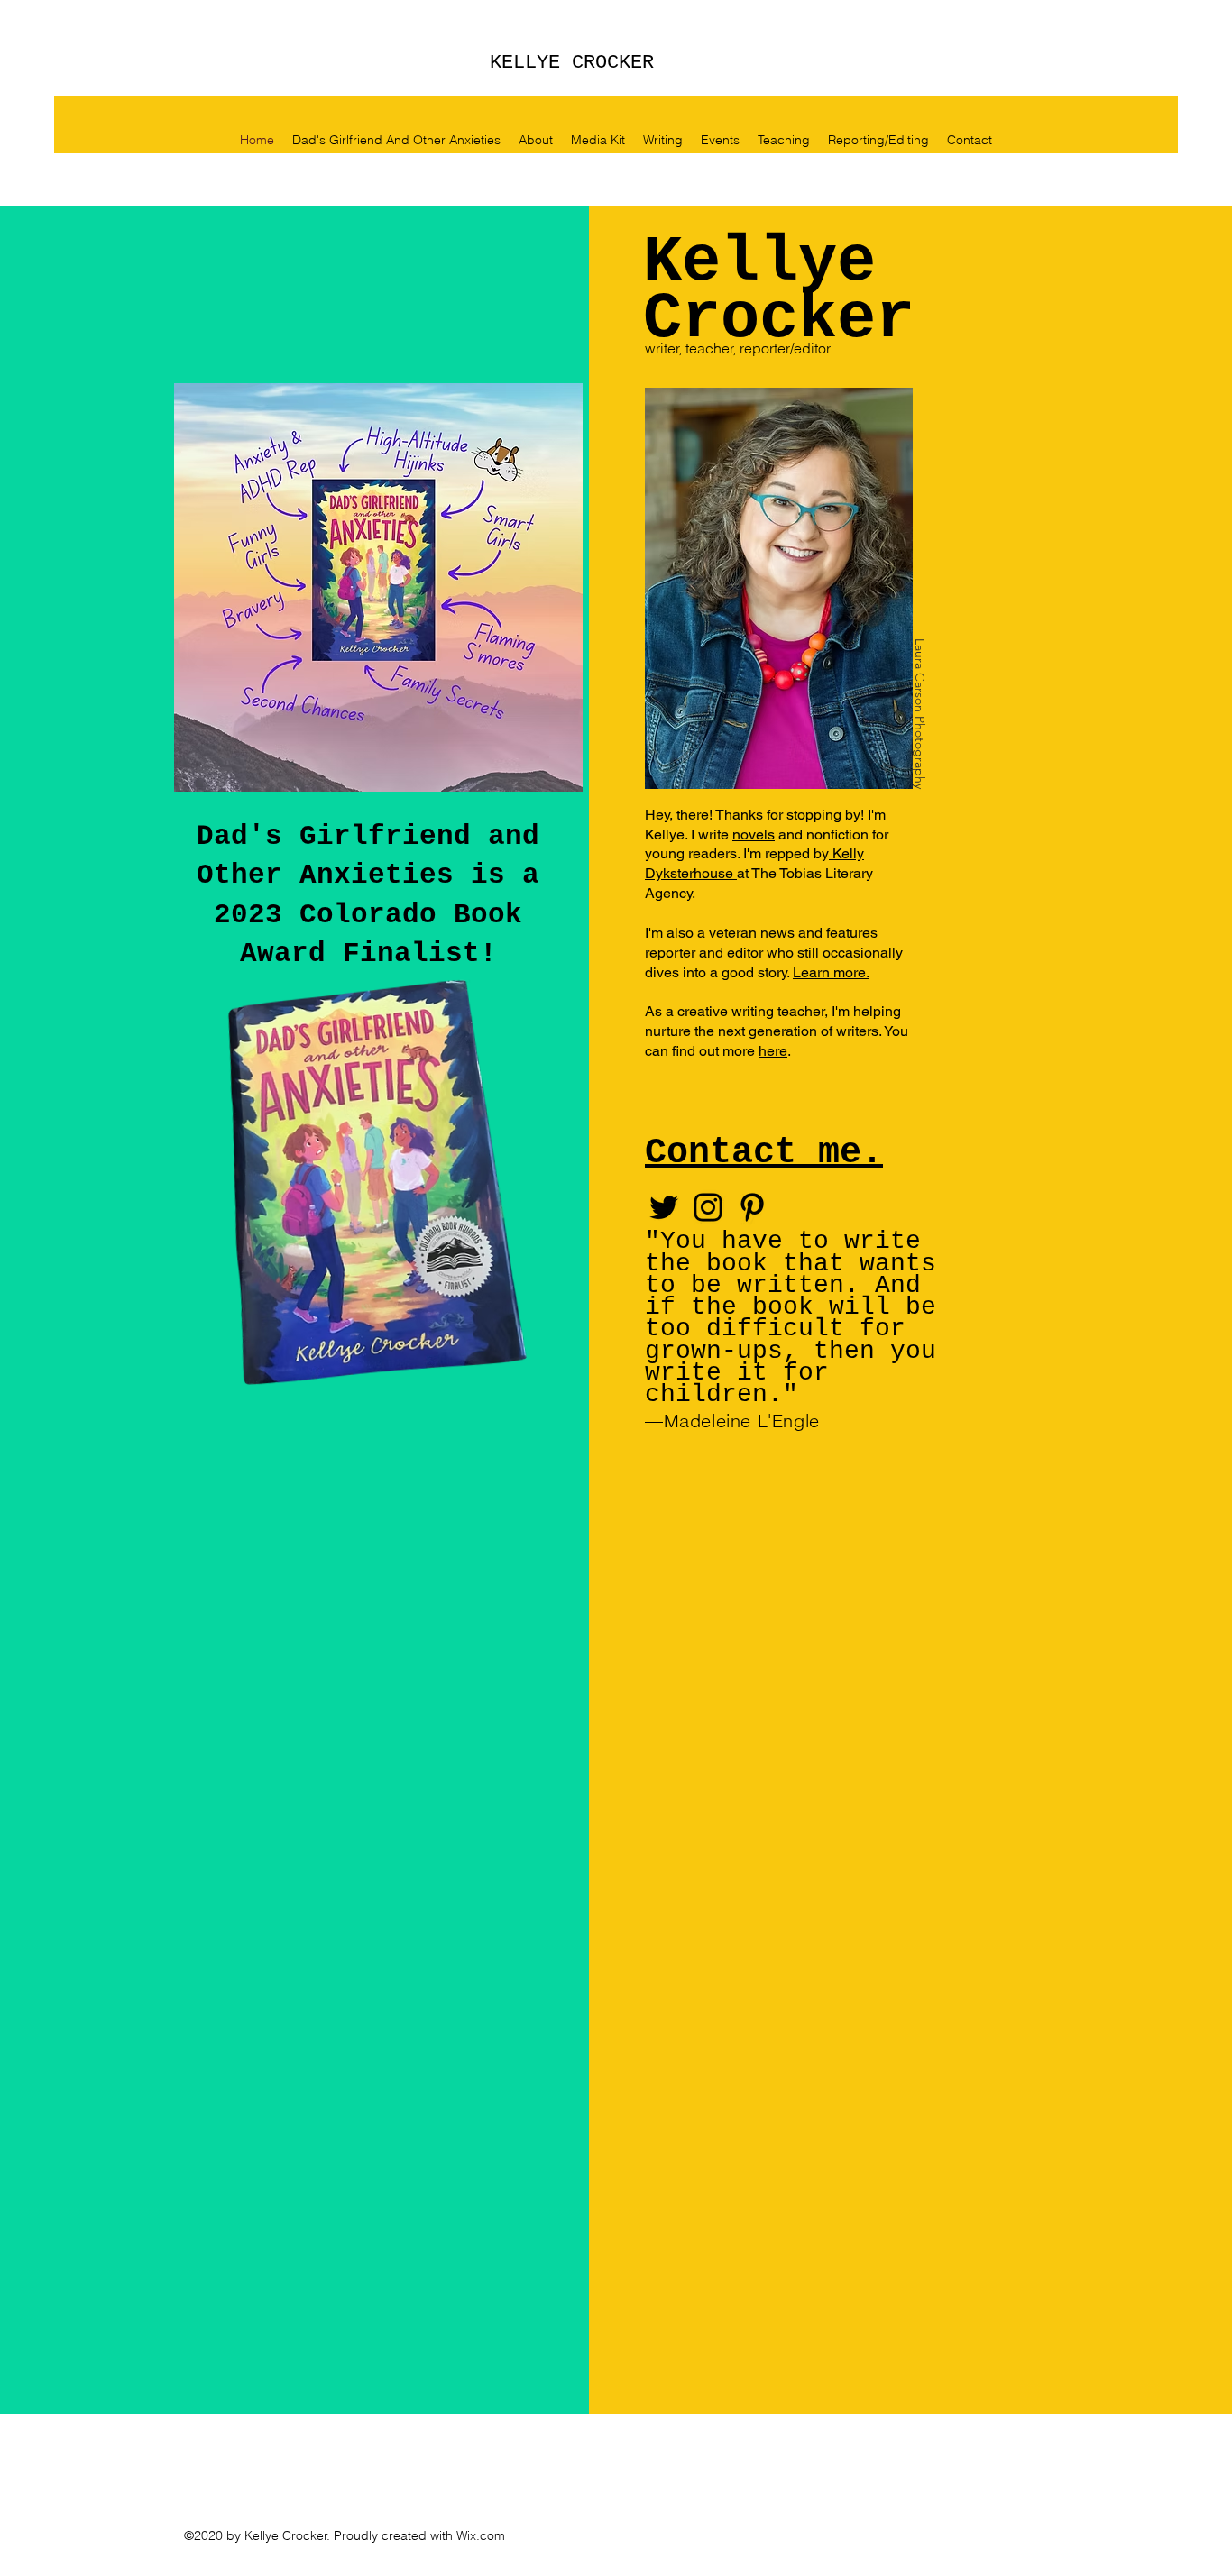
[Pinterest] (752, 1207)
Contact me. (764, 1153)
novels (754, 834)
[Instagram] (708, 1207)
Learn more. (831, 972)
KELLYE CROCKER (572, 63)
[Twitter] (664, 1207)
